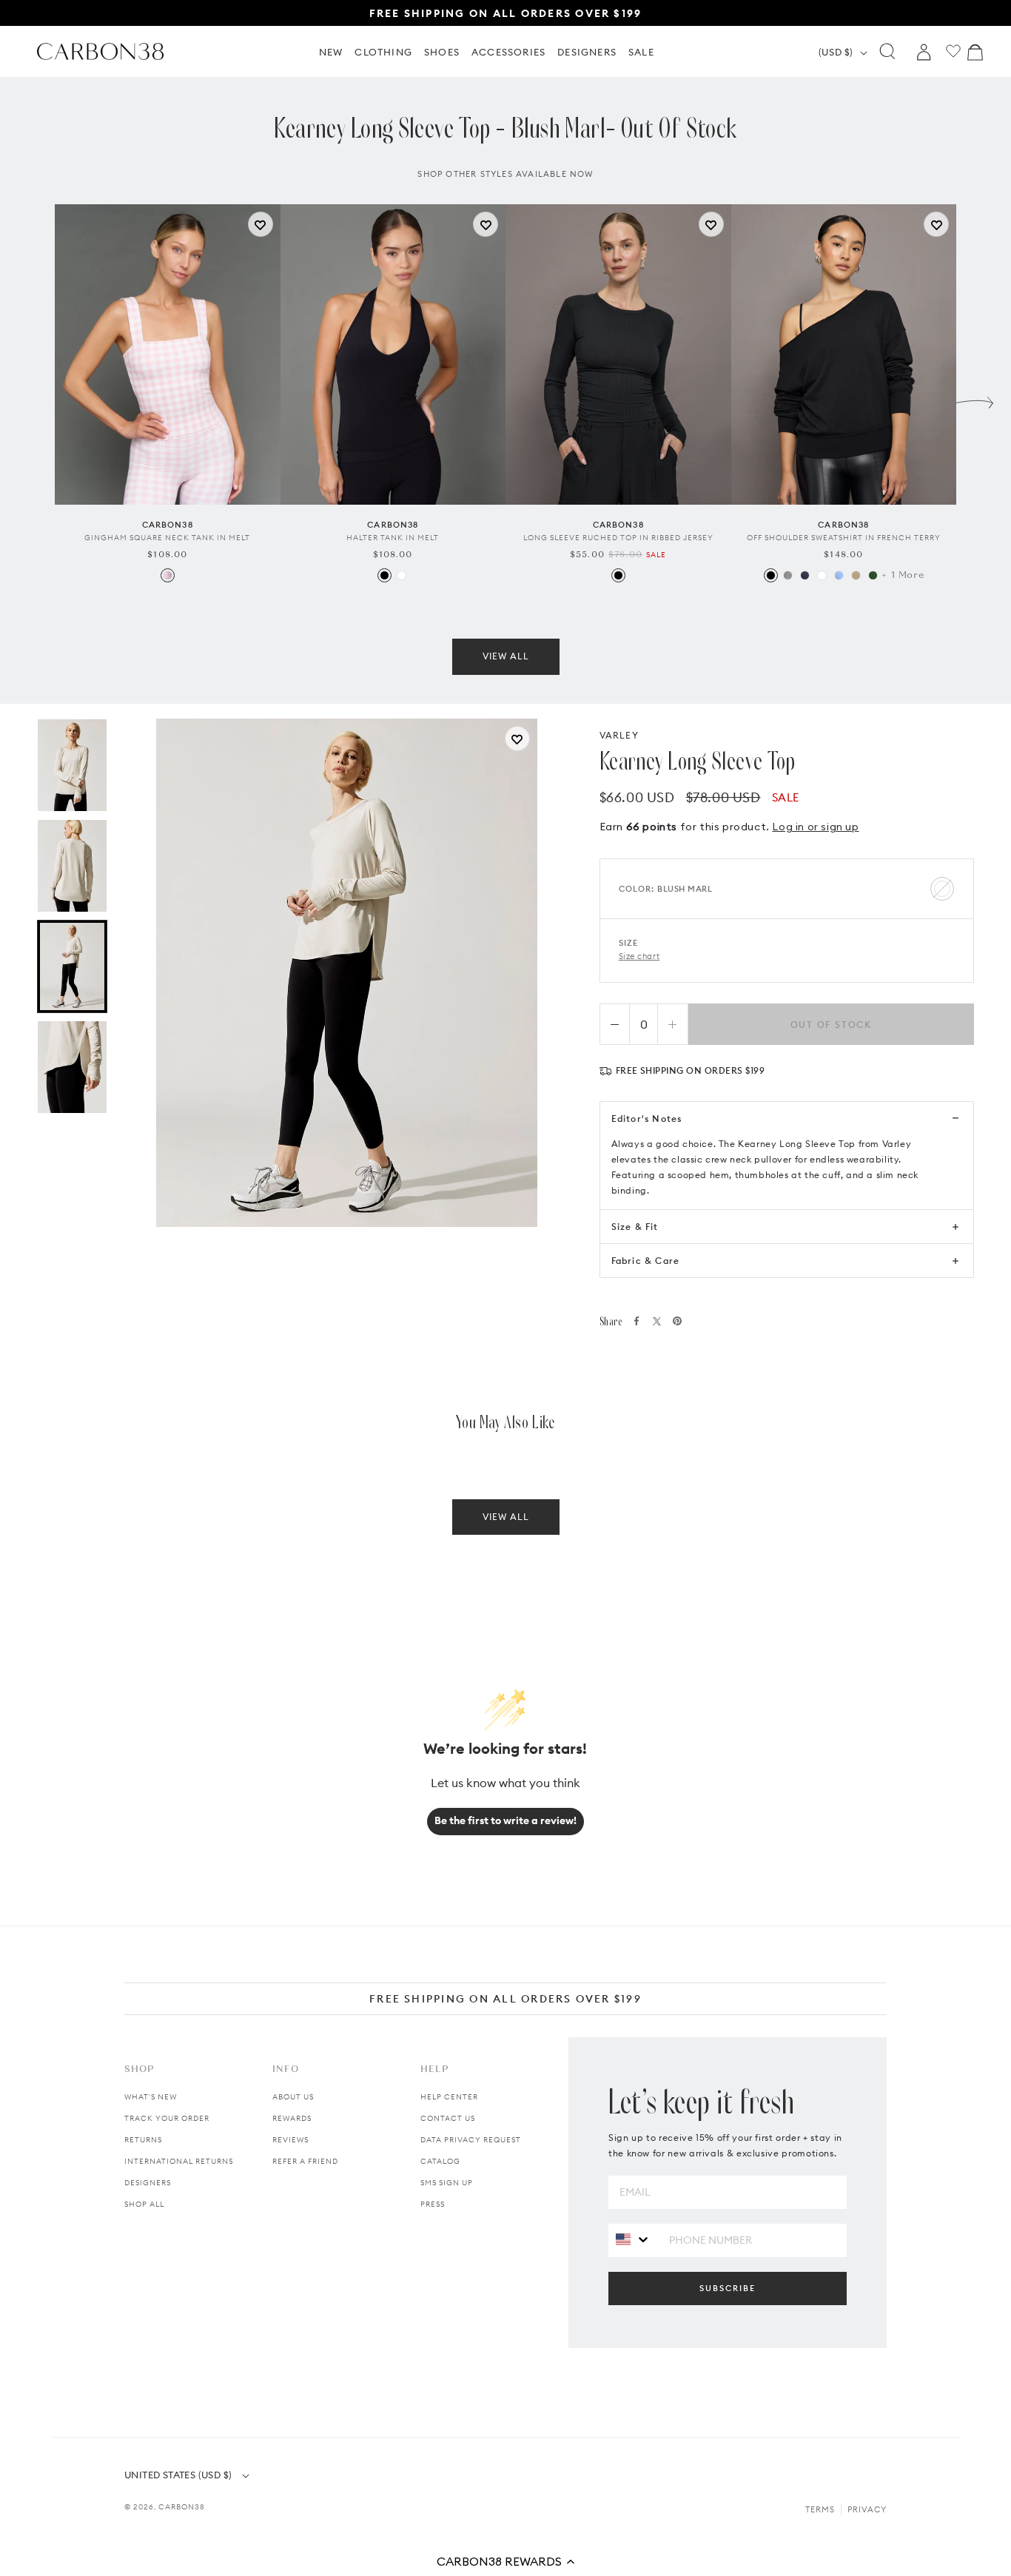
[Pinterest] (677, 1321)
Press (433, 2204)
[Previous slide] (36, 399)
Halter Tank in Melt (393, 538)
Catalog (440, 2161)
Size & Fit (635, 1227)
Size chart (639, 956)
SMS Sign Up (447, 2183)
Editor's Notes (647, 1119)
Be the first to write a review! (505, 1820)
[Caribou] (856, 575)
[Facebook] (637, 1321)
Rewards (292, 2118)
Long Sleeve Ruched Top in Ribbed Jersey (618, 538)
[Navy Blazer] (805, 575)
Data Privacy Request (471, 2140)
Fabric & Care (646, 1261)
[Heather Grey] (788, 575)
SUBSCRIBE (728, 2288)
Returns (143, 2140)
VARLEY (619, 735)
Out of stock (832, 1025)
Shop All (144, 2204)
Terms (820, 2509)
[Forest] (873, 575)
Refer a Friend (305, 2161)
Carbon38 (182, 2507)
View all (506, 656)
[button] (505, 2561)
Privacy (867, 2509)
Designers (148, 2183)
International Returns (179, 2161)
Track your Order (167, 2118)
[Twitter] (657, 1321)
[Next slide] (975, 399)
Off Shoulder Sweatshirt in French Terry (844, 538)
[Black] (384, 575)
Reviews (290, 2140)
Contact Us (448, 2118)
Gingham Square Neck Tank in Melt (167, 538)
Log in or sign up (815, 827)
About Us (293, 2097)
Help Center (449, 2097)
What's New (151, 2097)
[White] (402, 575)
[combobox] (633, 2240)
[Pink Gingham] (168, 575)
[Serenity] (839, 575)
